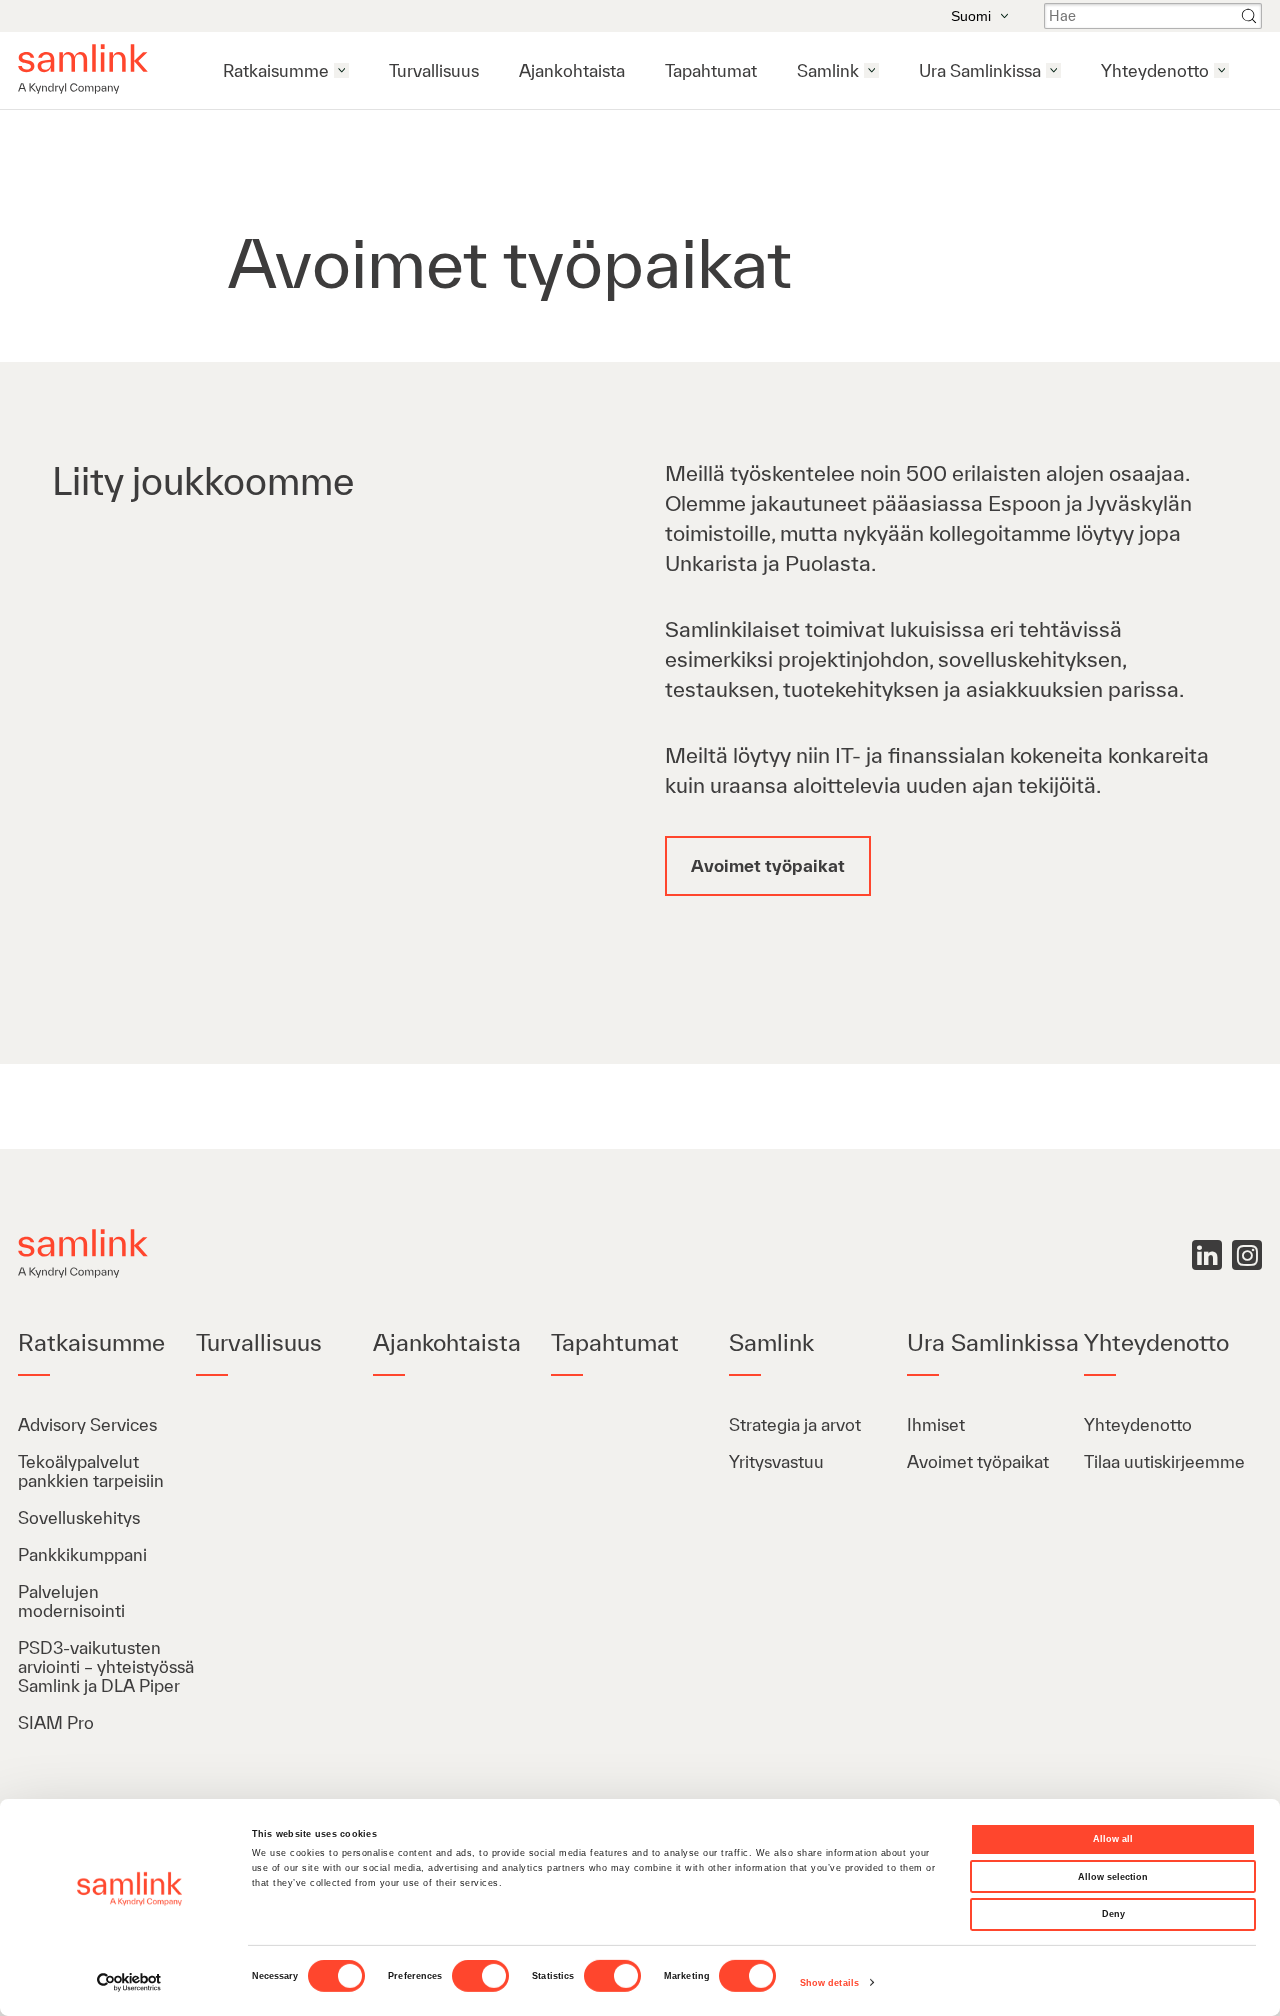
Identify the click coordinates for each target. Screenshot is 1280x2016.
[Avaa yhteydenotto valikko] (1221, 70)
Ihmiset (936, 1424)
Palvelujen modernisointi (71, 1601)
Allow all (1113, 1839)
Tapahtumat (711, 70)
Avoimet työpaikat (978, 1461)
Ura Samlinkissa (980, 70)
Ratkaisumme (276, 70)
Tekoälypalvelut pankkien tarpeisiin (91, 1471)
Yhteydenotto (1155, 70)
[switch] (480, 1976)
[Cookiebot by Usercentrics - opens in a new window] (129, 1982)
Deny (1113, 1914)
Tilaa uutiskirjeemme (1164, 1461)
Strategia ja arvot (795, 1424)
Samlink (828, 70)
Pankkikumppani (82, 1554)
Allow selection (1113, 1877)
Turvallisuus (434, 70)
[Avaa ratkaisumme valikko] (341, 70)
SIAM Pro (56, 1722)
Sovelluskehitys (81, 1517)
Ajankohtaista (572, 70)
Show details (829, 1983)
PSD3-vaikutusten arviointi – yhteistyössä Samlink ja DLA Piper (106, 1666)
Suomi (971, 16)
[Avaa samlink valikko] (871, 70)
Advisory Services (87, 1424)
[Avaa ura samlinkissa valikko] (1053, 70)
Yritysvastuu (776, 1461)
